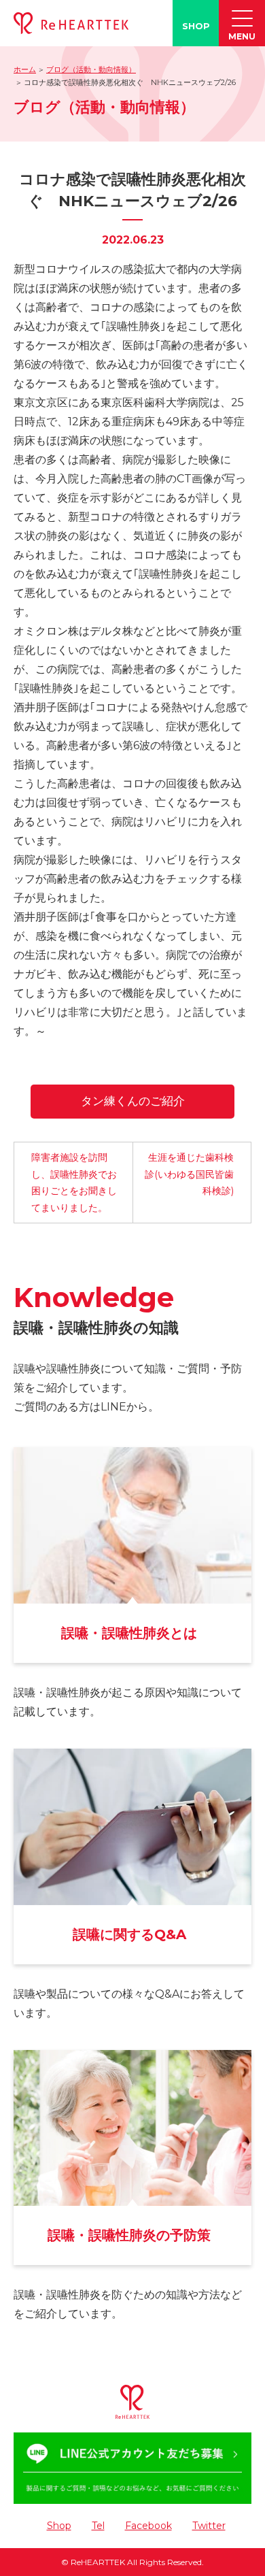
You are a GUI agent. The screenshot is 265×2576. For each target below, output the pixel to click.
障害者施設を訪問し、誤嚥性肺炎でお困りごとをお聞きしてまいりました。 (74, 1183)
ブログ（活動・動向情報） (91, 69)
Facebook (148, 2526)
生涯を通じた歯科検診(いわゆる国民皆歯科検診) (189, 1174)
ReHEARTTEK (98, 2562)
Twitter (209, 2526)
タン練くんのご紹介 (133, 1101)
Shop (59, 2526)
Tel (98, 2526)
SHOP (196, 26)
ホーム (25, 69)
